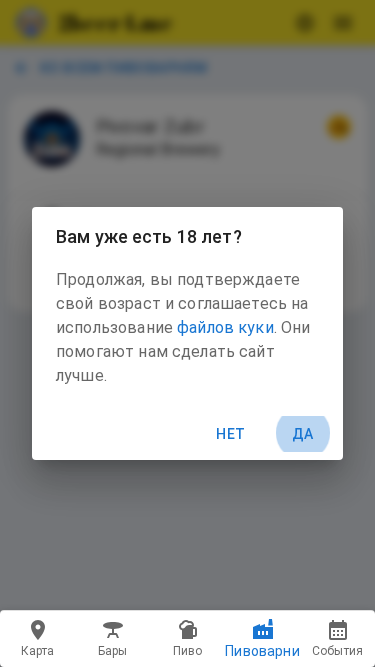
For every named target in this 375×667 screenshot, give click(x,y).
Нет (230, 434)
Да (303, 434)
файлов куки (225, 327)
